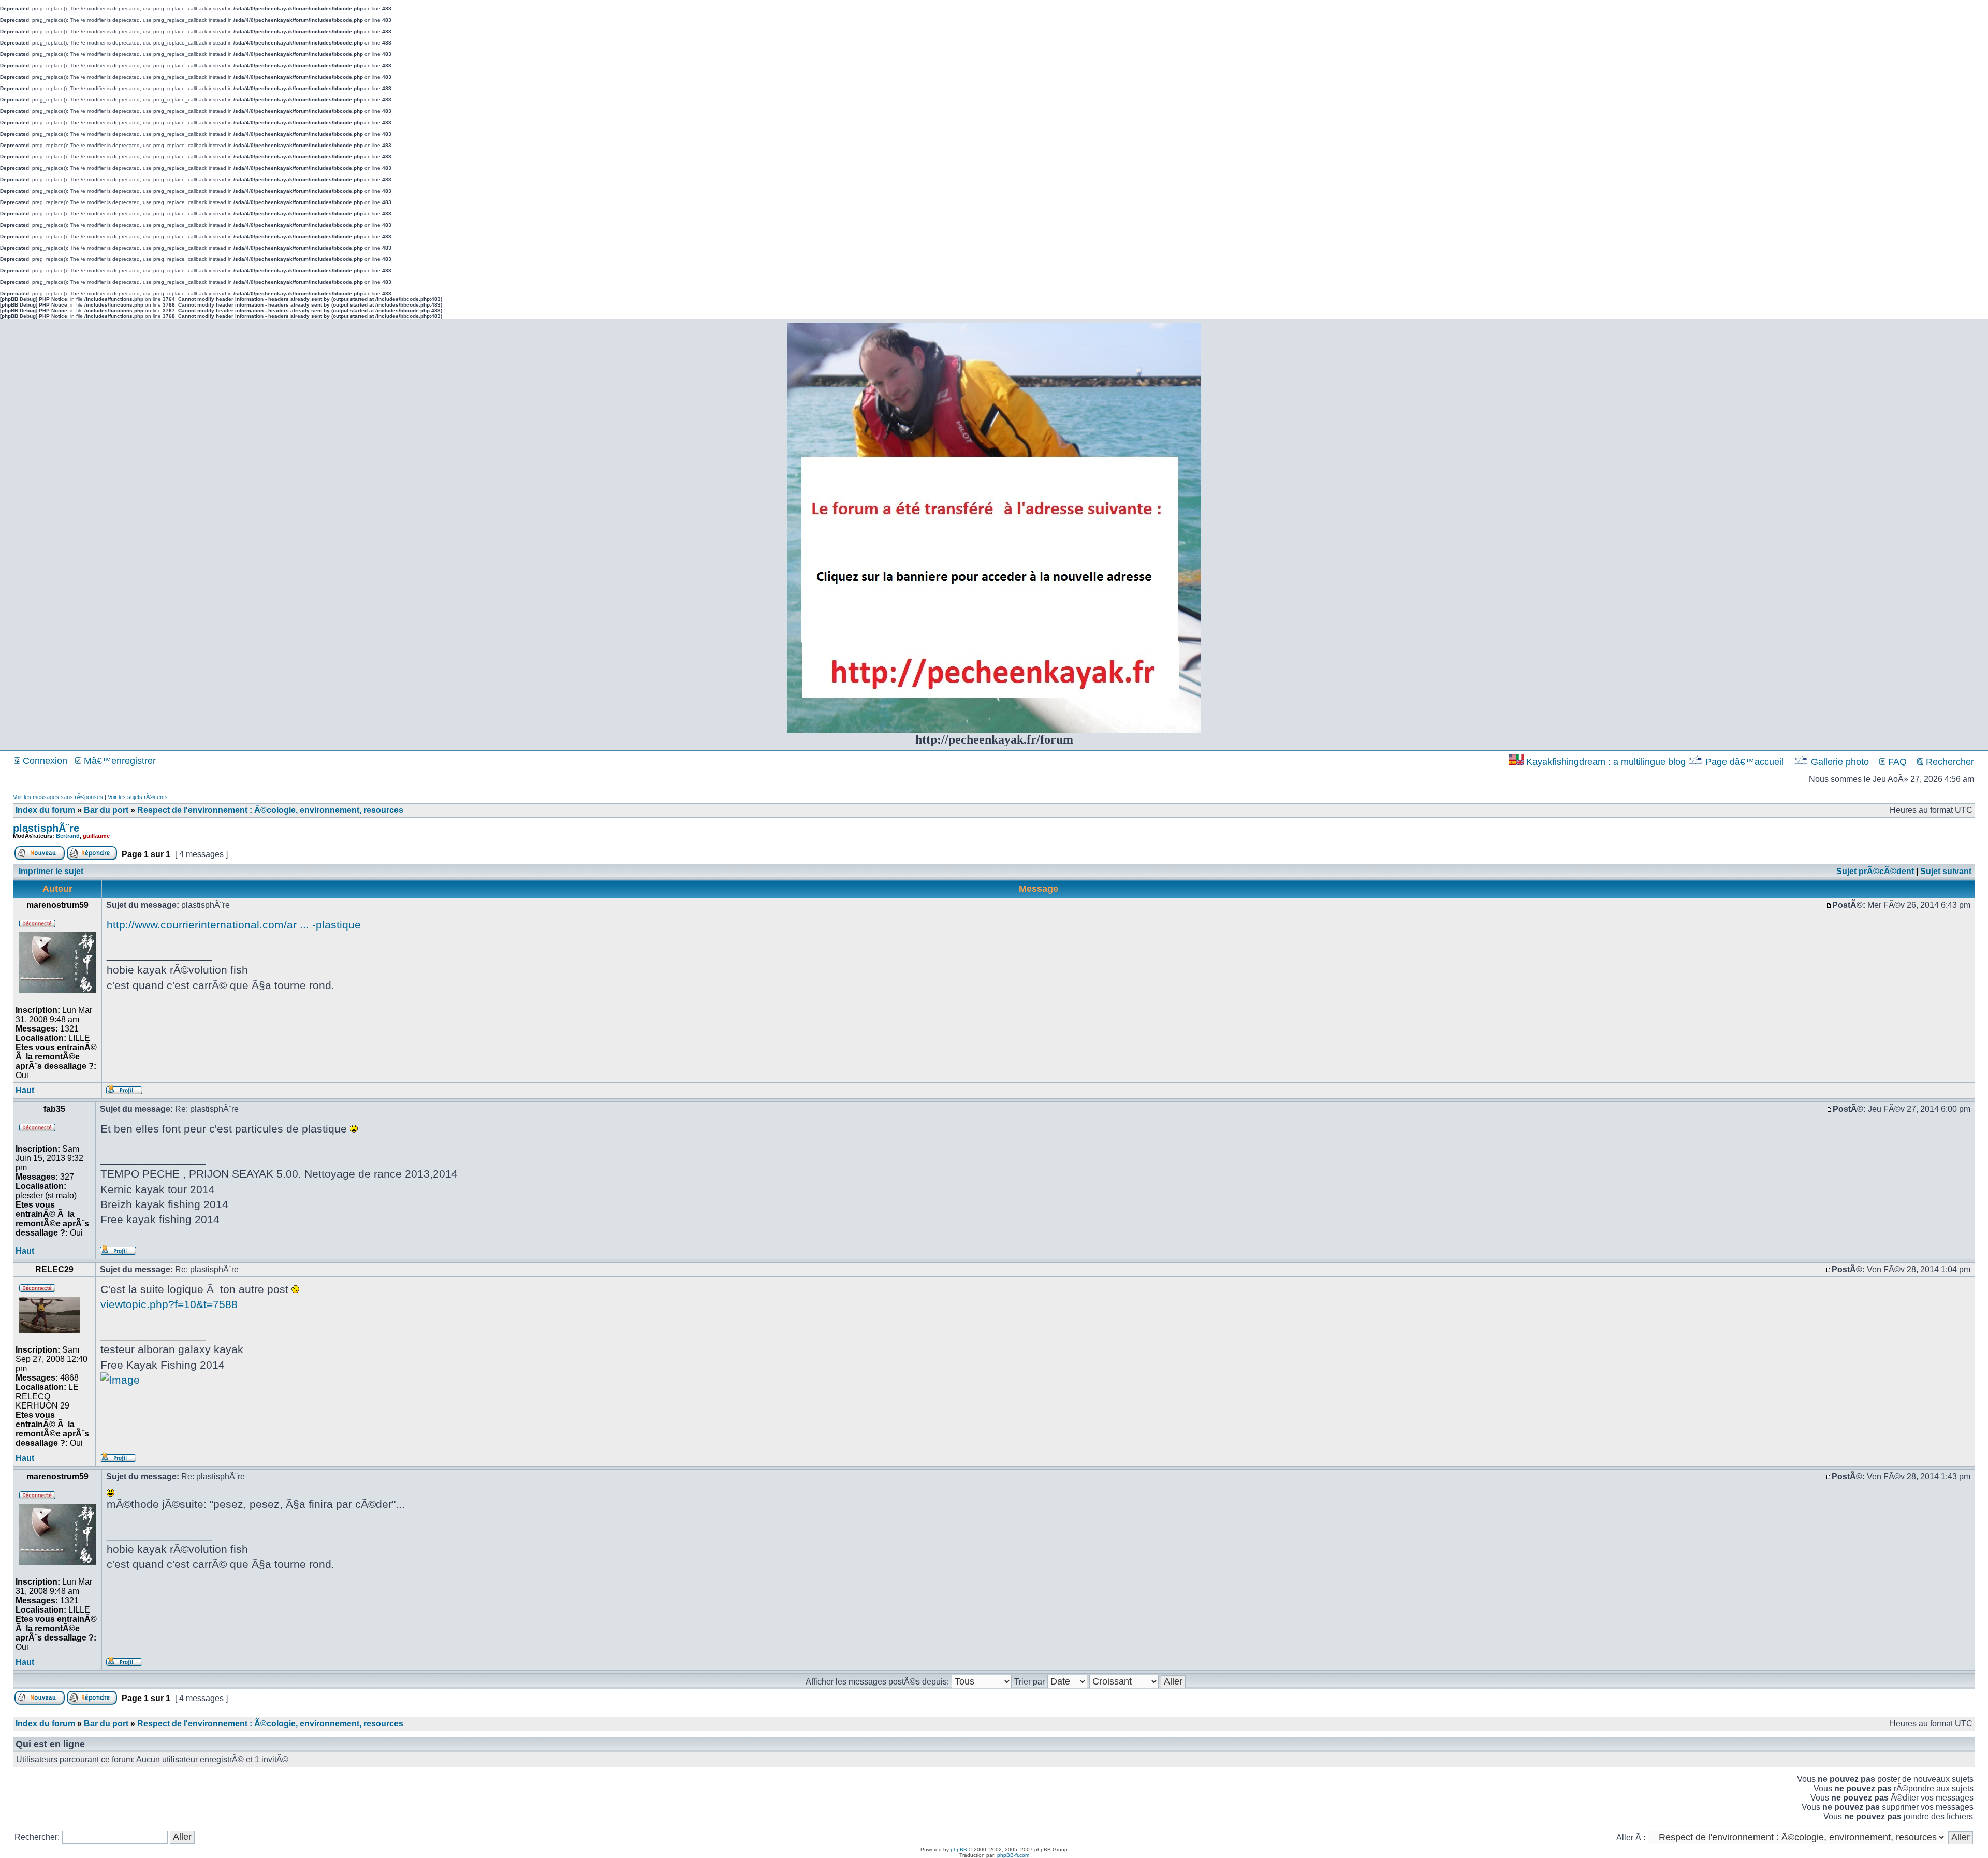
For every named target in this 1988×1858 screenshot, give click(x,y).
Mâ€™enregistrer (119, 761)
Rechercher (1949, 762)
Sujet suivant (1946, 871)
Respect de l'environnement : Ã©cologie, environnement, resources (270, 810)
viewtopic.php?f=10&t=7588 (169, 1304)
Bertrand (68, 836)
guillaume (96, 836)
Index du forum (45, 810)
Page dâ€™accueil (1744, 762)
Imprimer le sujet (51, 871)
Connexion (44, 761)
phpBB (959, 1849)
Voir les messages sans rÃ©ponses (58, 797)
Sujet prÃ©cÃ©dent (1875, 871)
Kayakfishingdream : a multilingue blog (1606, 762)
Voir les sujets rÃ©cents (138, 797)
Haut (25, 1090)
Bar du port (106, 810)
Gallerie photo (1840, 762)
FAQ (1896, 762)
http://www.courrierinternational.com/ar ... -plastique (234, 925)
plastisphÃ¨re (46, 828)
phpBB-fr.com (1013, 1855)
